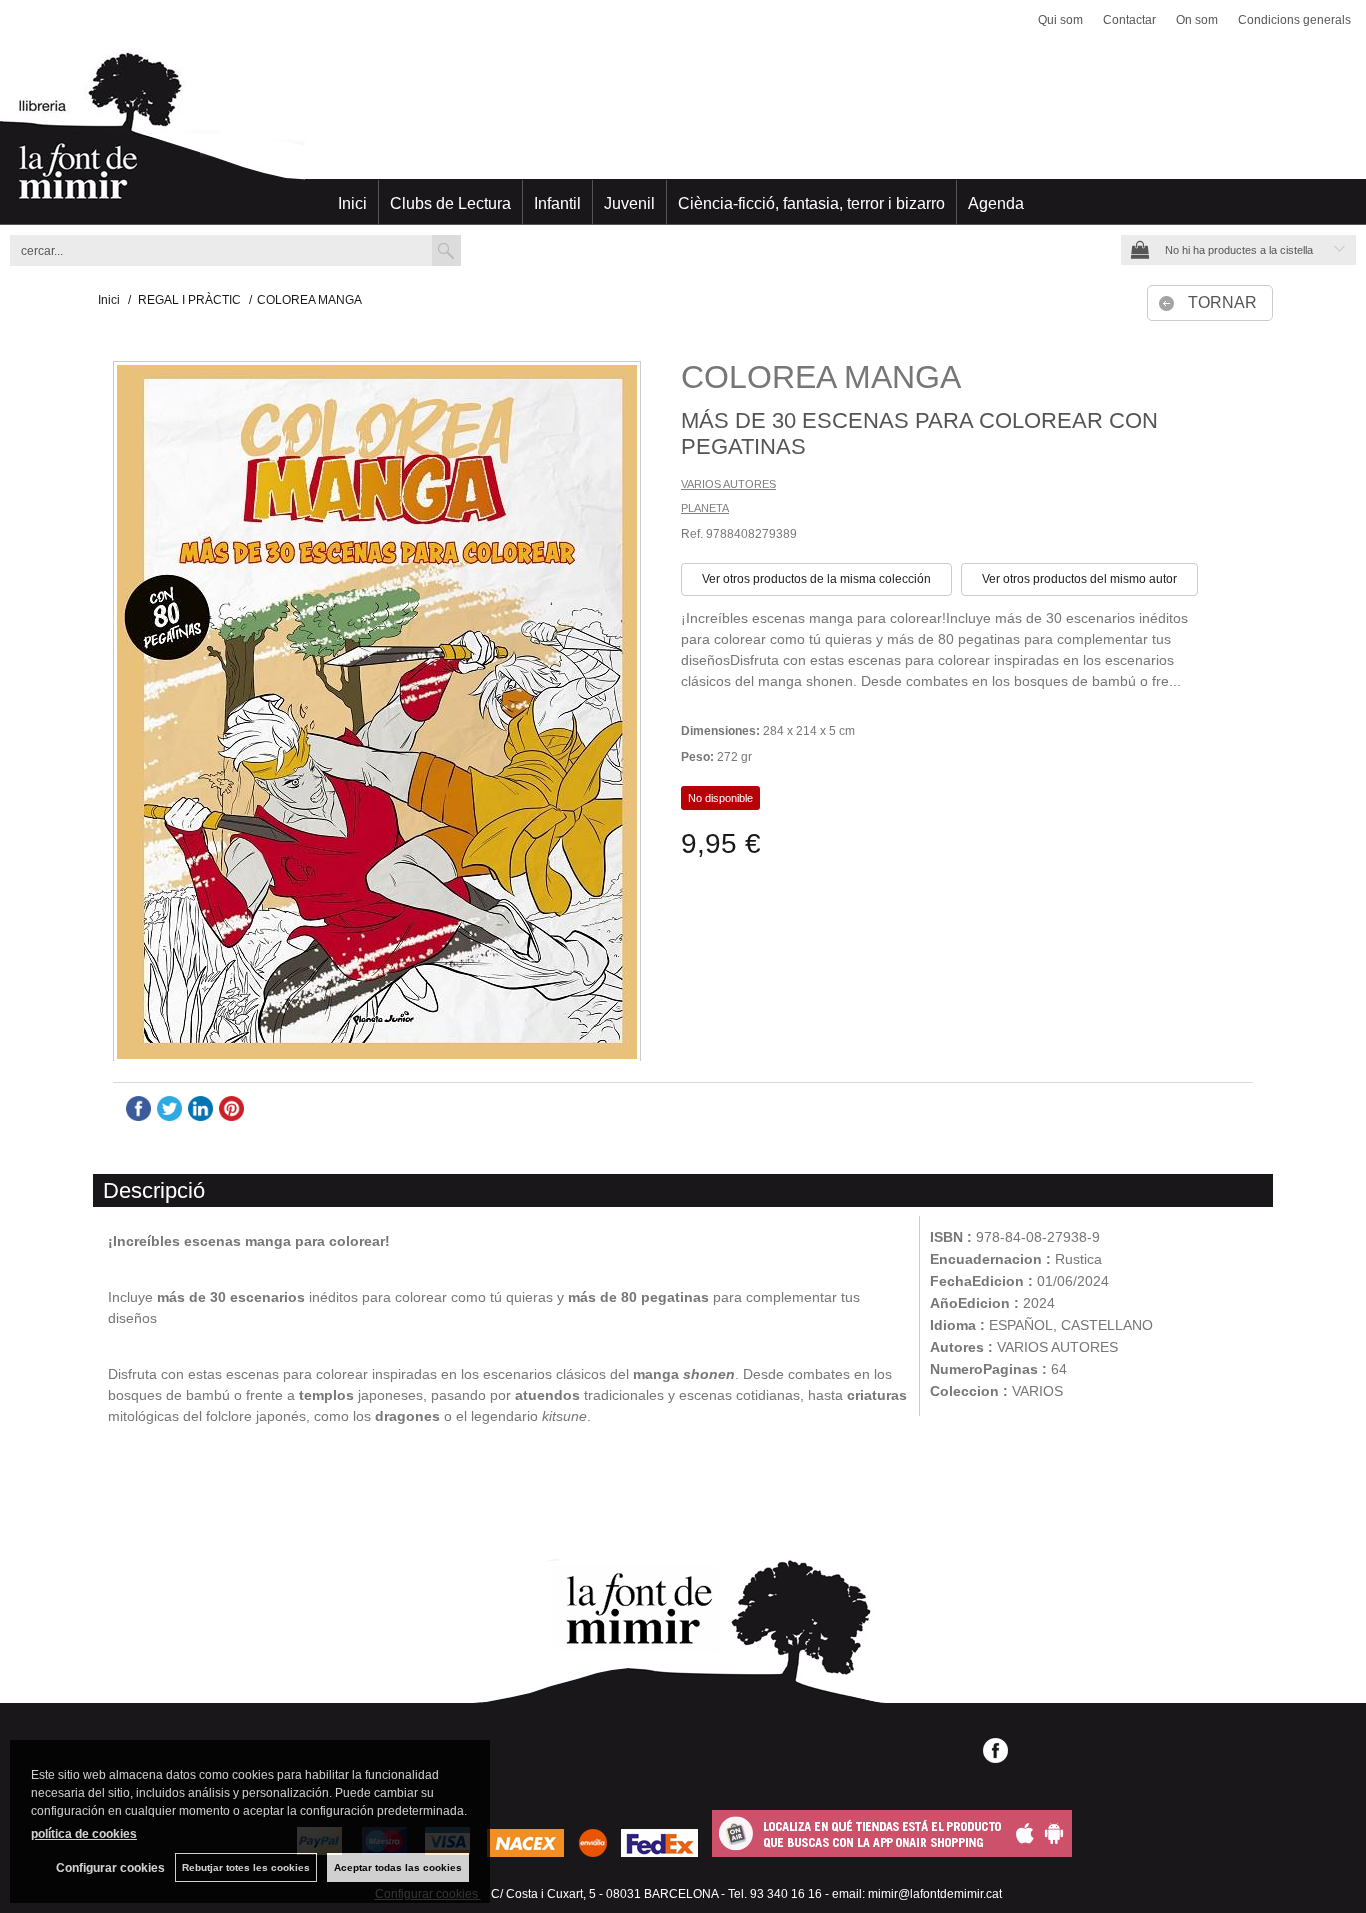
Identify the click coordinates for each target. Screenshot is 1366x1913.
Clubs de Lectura (450, 203)
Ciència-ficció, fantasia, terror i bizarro (811, 203)
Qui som (1060, 20)
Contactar (1129, 20)
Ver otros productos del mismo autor (1079, 579)
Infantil (557, 203)
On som (1197, 20)
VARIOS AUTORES (728, 484)
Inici (352, 203)
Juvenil (629, 203)
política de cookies (84, 1834)
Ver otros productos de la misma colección (816, 579)
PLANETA (705, 508)
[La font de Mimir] (683, 135)
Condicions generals (1294, 20)
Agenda (996, 203)
